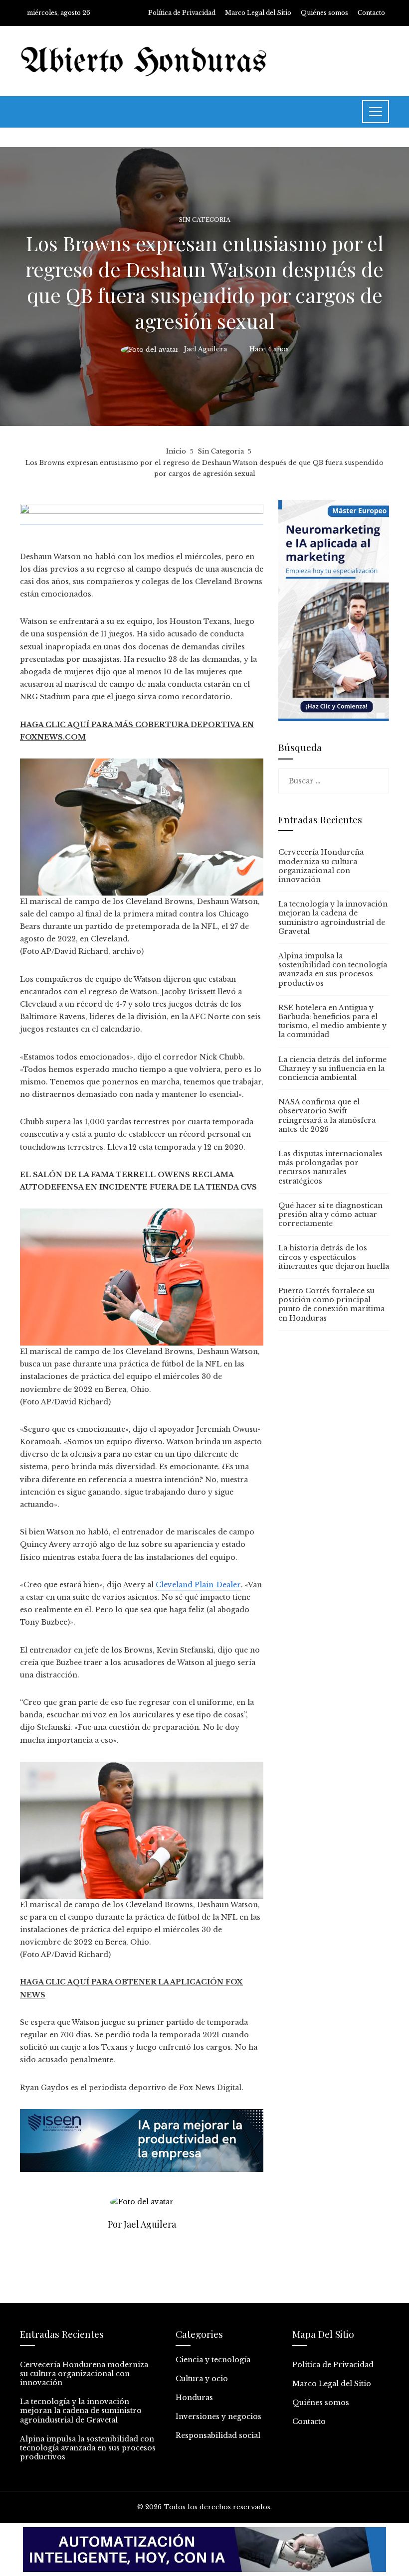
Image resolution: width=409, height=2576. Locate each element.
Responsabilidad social (218, 2435)
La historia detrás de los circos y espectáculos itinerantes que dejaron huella (334, 1257)
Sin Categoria (205, 220)
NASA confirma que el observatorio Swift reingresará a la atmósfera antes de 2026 (327, 1116)
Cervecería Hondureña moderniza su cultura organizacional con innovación (321, 866)
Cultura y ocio (202, 2379)
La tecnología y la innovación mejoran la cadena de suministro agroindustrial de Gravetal (333, 918)
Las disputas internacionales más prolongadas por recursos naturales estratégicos (330, 1167)
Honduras (194, 2398)
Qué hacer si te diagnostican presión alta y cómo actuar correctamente (330, 1214)
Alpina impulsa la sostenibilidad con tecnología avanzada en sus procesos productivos (333, 970)
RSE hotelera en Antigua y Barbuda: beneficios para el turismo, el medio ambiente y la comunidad (332, 1021)
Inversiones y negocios (218, 2417)
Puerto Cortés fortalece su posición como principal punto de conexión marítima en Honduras (331, 1304)
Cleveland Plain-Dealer (198, 1585)
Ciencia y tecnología (213, 2360)
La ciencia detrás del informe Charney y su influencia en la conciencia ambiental (332, 1068)
